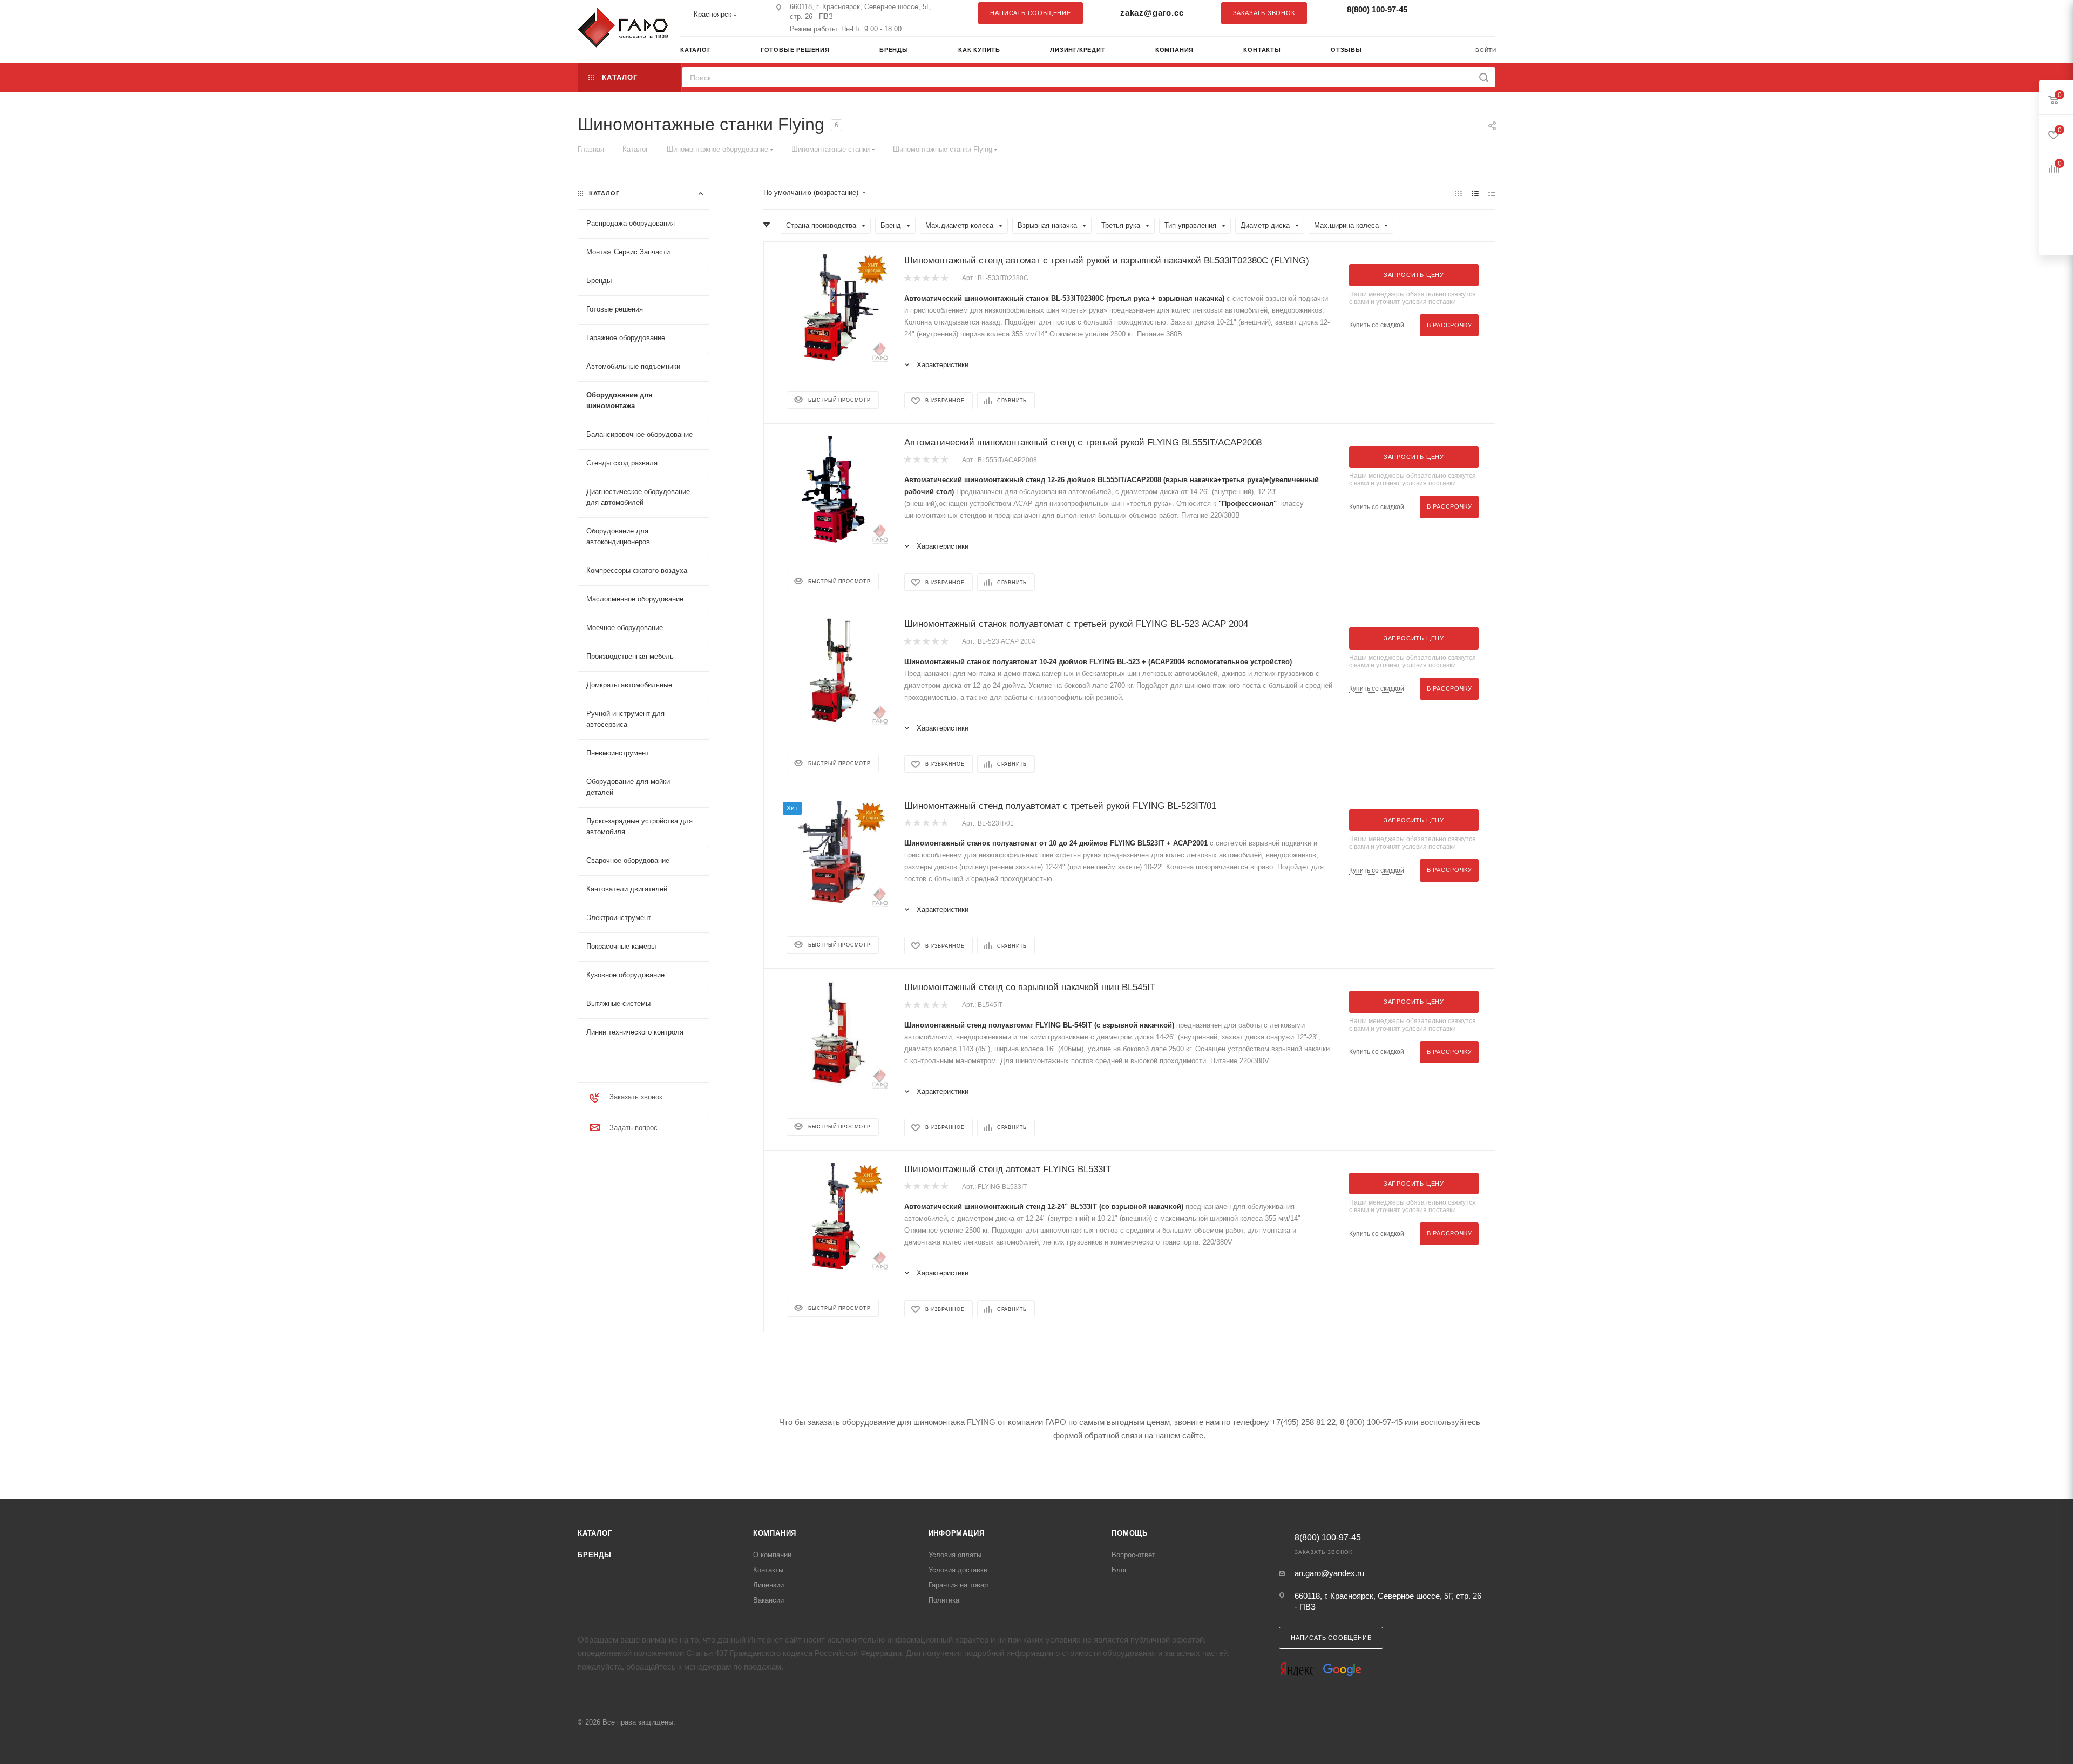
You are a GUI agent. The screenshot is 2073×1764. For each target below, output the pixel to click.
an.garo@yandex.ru (1329, 1573)
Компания (775, 1533)
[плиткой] (1458, 193)
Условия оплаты (955, 1555)
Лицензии (768, 1585)
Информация (957, 1533)
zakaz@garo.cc (1152, 13)
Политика (944, 1600)
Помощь (1130, 1533)
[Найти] (1484, 77)
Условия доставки (958, 1570)
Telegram (1460, 13)
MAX (1482, 13)
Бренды (595, 1555)
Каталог (595, 1533)
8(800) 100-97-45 (1377, 9)
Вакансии (768, 1600)
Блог (1119, 1570)
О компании (772, 1555)
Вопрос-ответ (1133, 1555)
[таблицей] (1492, 193)
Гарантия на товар (958, 1585)
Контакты (768, 1570)
